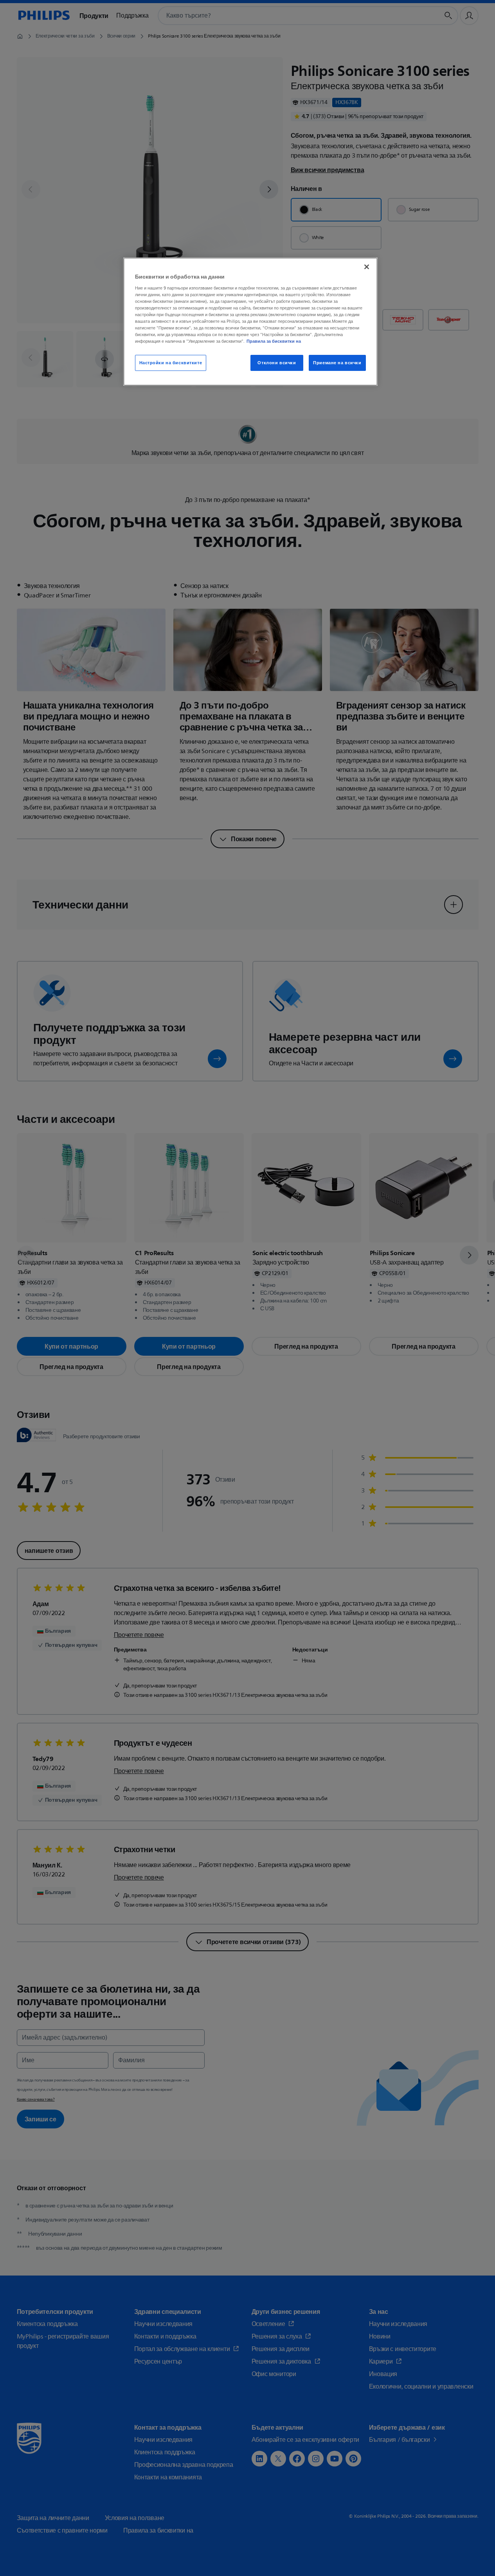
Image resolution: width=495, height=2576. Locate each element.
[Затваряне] (367, 267)
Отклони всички (277, 363)
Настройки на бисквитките (171, 363)
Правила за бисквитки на (274, 341)
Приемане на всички (337, 363)
